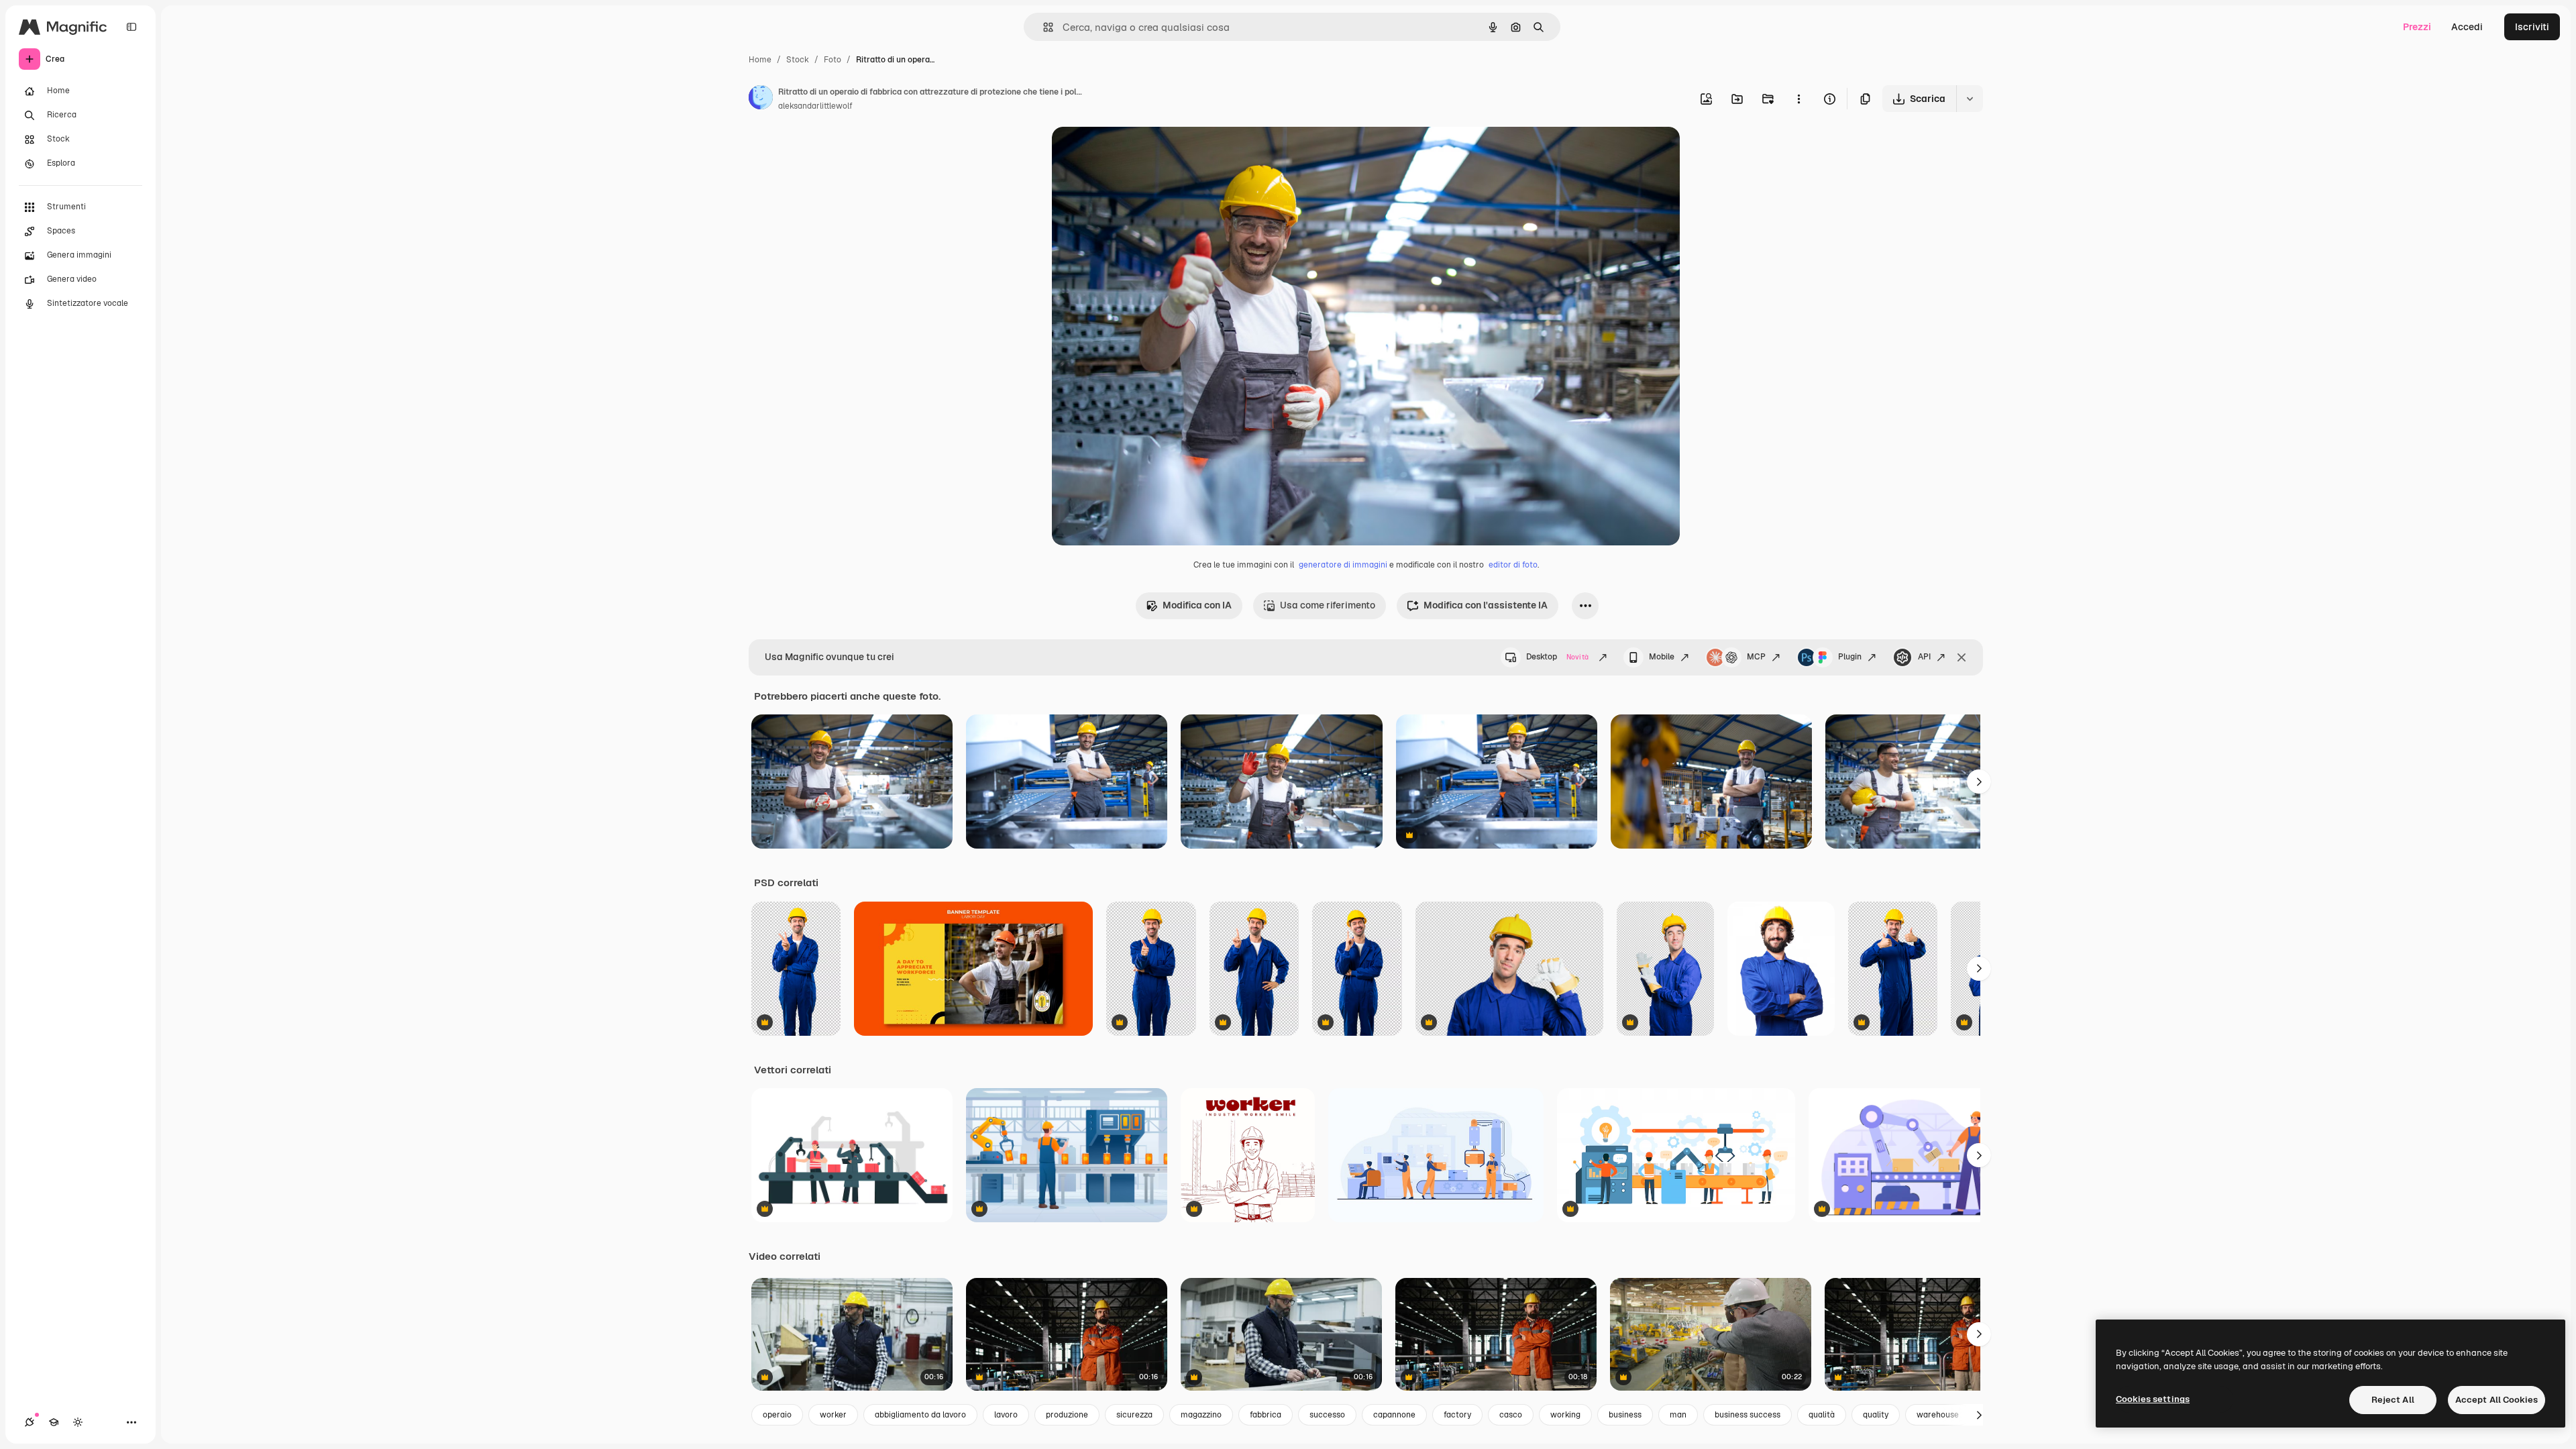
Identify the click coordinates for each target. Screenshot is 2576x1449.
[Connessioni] (30, 1422)
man (1678, 1415)
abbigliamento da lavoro (920, 1415)
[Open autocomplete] (1043, 27)
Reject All (2393, 1400)
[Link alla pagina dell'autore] (761, 99)
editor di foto (1513, 565)
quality (1876, 1415)
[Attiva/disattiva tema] (78, 1422)
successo (1327, 1415)
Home (760, 60)
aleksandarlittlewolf (815, 106)
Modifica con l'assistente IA (1486, 605)
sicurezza (1134, 1415)
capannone (1394, 1415)
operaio (777, 1415)
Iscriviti (2532, 27)
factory (1457, 1415)
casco (1511, 1415)
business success (1748, 1415)
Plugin (1850, 657)
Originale (1140, 153)
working (1565, 1415)
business (1625, 1415)
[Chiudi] (1962, 657)
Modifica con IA (1197, 605)
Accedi (2467, 27)
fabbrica (1266, 1415)
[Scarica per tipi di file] (1970, 99)
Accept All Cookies (2497, 1400)
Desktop (1557, 657)
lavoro (1006, 1415)
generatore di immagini (1343, 565)
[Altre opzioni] (1799, 99)
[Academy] (54, 1422)
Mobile (1662, 657)
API (1924, 657)
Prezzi (2417, 27)
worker (833, 1415)
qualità (1822, 1415)
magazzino (1201, 1415)
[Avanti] (1979, 782)
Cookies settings (2153, 1399)
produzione (1067, 1415)
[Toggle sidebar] (131, 27)
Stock (798, 60)
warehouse (1938, 1415)
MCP (1756, 657)
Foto (833, 60)
